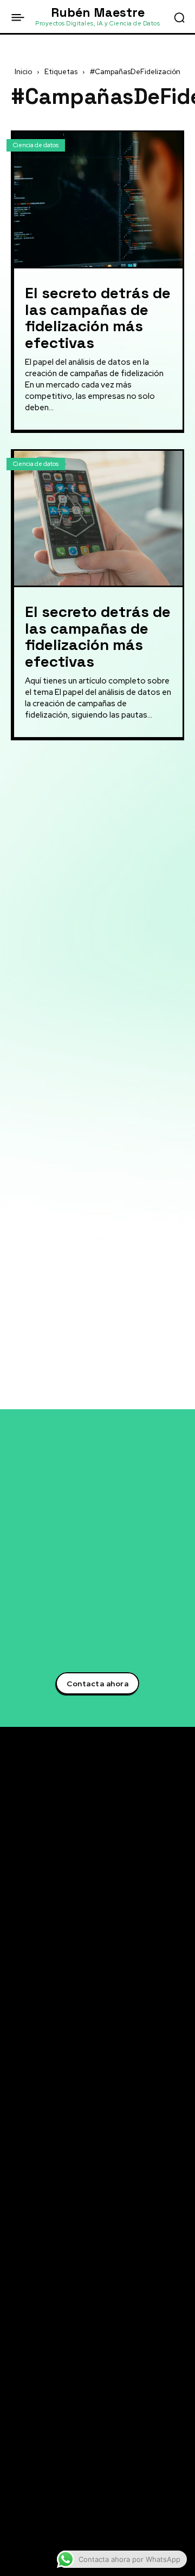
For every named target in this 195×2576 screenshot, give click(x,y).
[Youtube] (15, 2487)
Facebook (45, 2447)
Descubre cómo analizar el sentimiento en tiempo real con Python (89, 2292)
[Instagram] (15, 2467)
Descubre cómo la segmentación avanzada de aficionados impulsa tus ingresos (97, 2235)
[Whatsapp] (15, 2527)
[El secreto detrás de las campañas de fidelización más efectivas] (98, 199)
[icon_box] (54, 773)
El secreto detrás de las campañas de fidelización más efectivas (98, 318)
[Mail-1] (15, 2547)
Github (39, 2507)
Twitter (40, 2407)
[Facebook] (15, 2447)
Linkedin (42, 2427)
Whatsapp (45, 2527)
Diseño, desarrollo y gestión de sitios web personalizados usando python (93, 981)
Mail (34, 2547)
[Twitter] (15, 2407)
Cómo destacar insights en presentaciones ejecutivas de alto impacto (92, 2350)
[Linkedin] (15, 2427)
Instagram (46, 2467)
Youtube (42, 2487)
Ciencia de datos (36, 145)
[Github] (15, 2507)
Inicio (23, 72)
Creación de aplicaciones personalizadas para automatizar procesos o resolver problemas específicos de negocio (90, 894)
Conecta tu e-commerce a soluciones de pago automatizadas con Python (87, 2321)
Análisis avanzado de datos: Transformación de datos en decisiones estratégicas (90, 853)
